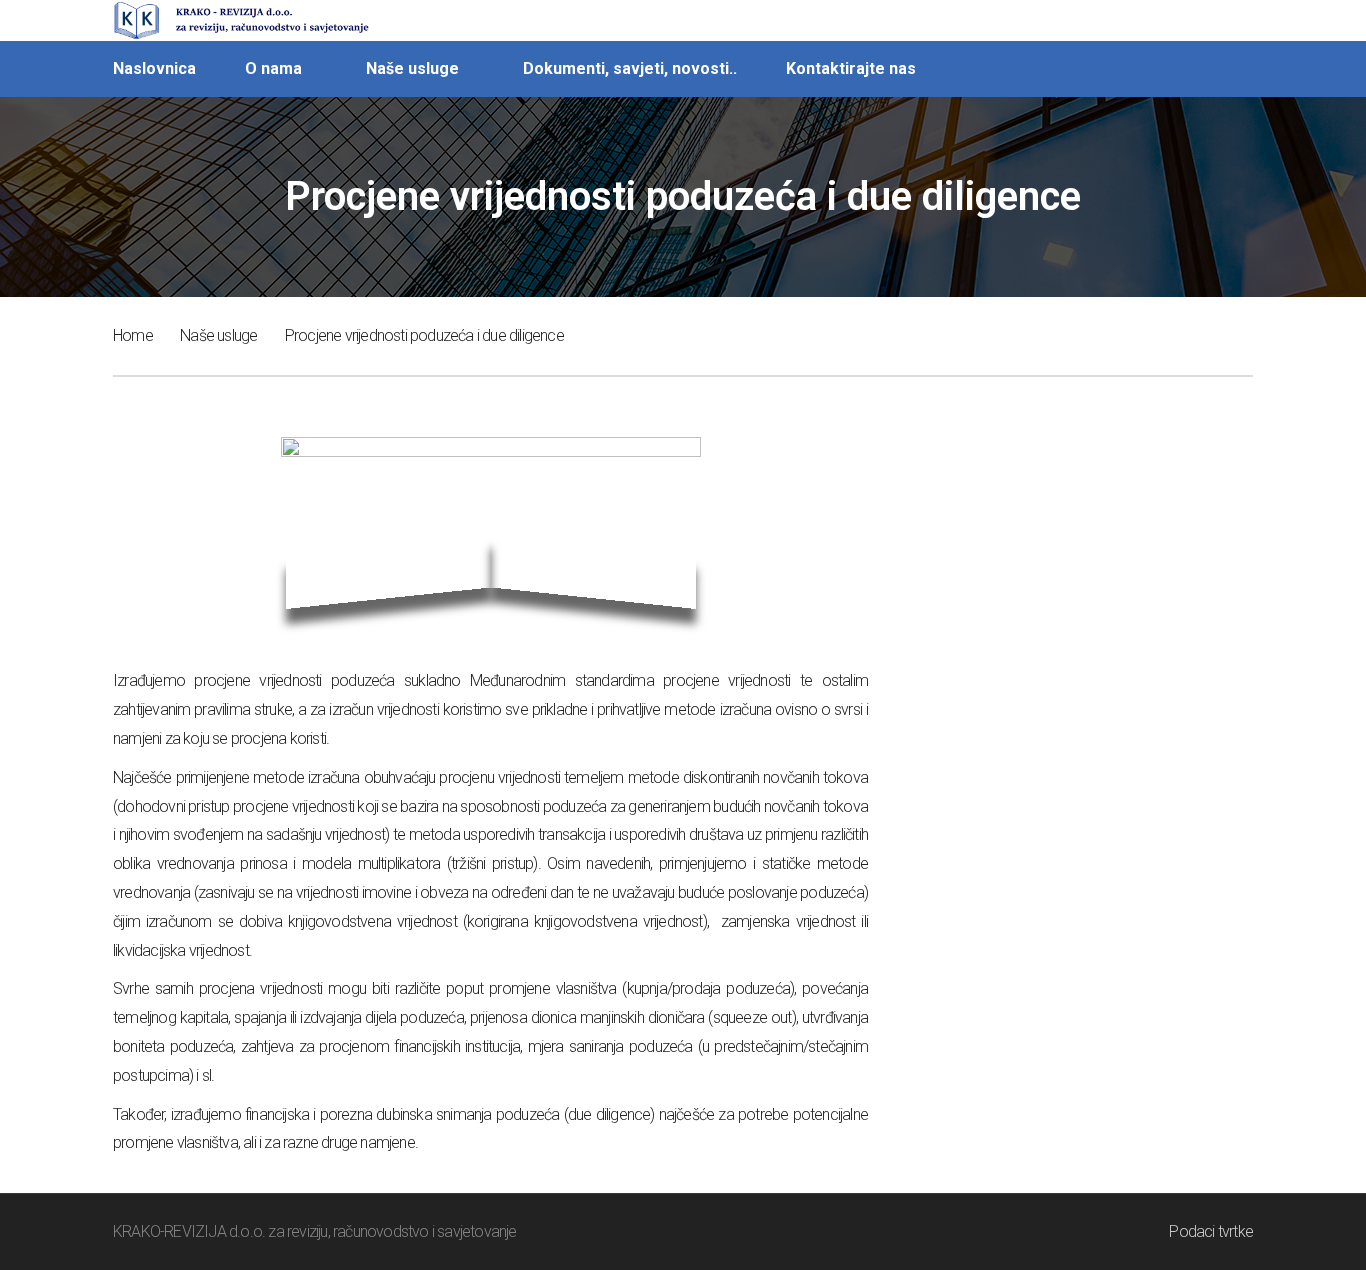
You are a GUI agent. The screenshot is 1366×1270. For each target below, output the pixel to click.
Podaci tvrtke (1211, 1231)
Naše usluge (218, 335)
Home (133, 335)
